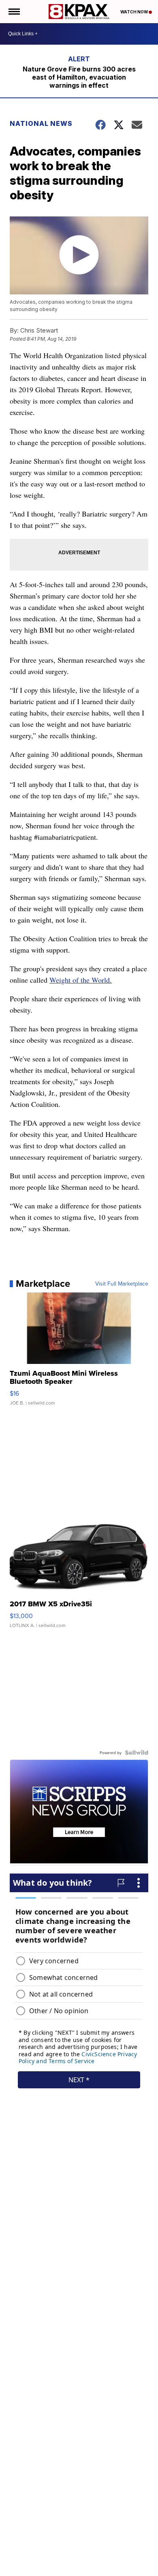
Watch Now (135, 12)
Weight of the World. (81, 980)
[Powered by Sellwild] (137, 1753)
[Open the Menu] (14, 12)
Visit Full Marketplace (122, 1284)
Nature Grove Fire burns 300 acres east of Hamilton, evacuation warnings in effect (79, 77)
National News (41, 123)
